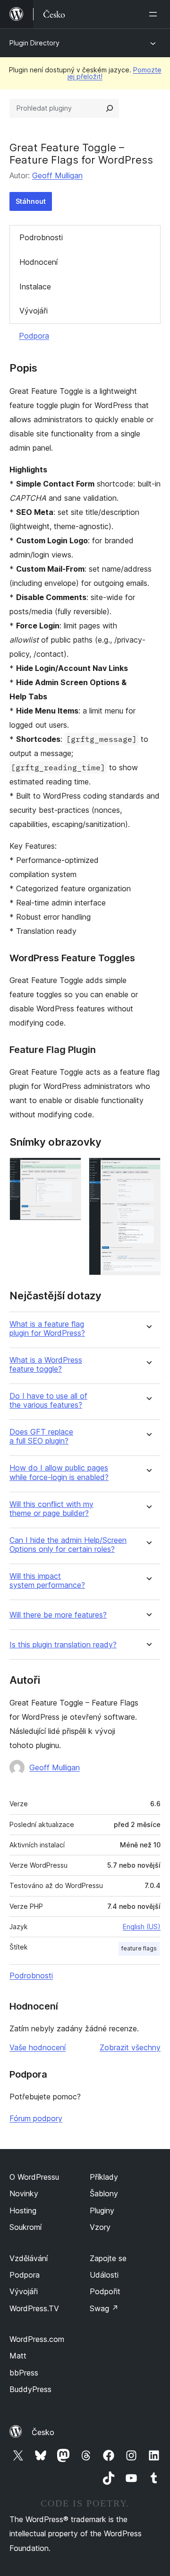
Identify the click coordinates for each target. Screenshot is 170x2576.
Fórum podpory (36, 2118)
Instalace (35, 287)
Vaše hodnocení (38, 2047)
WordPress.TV (34, 2308)
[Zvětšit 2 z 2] (148, 1170)
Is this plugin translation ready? (63, 1645)
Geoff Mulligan (57, 175)
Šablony (104, 2193)
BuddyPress (30, 2389)
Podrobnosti (41, 237)
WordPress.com (37, 2339)
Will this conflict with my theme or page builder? (51, 1509)
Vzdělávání (29, 2258)
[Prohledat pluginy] (110, 108)
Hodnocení (38, 262)
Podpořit (105, 2291)
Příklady (104, 2177)
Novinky (24, 2193)
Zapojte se (108, 2258)
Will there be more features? (58, 1615)
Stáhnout (31, 201)
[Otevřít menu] (155, 14)
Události (104, 2275)
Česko (43, 2432)
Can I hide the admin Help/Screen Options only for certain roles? (68, 1545)
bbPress (24, 2373)
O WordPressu (34, 2177)
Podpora (34, 336)
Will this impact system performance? (47, 1581)
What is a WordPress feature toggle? (46, 1365)
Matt (18, 2356)
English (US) (142, 1927)
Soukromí (25, 2227)
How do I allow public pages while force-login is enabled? (59, 1472)
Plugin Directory (34, 43)
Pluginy (102, 2210)
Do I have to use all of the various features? (48, 1401)
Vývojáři (34, 311)
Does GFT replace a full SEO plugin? (41, 1436)
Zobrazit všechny (130, 2047)
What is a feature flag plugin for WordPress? (47, 1329)
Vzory (100, 2227)
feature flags (139, 1948)
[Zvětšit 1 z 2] (68, 1170)
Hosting (23, 2210)
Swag (104, 2308)
